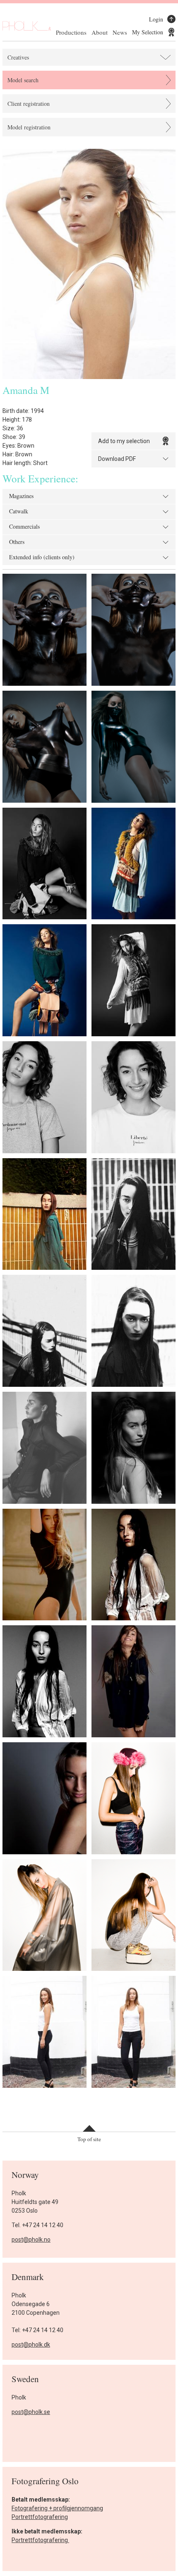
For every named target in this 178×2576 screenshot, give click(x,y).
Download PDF (117, 459)
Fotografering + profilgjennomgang (57, 2508)
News (120, 32)
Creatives (18, 57)
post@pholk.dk (31, 2345)
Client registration (29, 104)
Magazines (21, 496)
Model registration (29, 127)
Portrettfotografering (40, 2517)
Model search (23, 80)
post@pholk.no (31, 2240)
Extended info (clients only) (42, 558)
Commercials (24, 527)
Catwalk (19, 512)
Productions (71, 32)
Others (17, 542)
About (100, 32)
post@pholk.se (31, 2412)
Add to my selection (124, 441)
